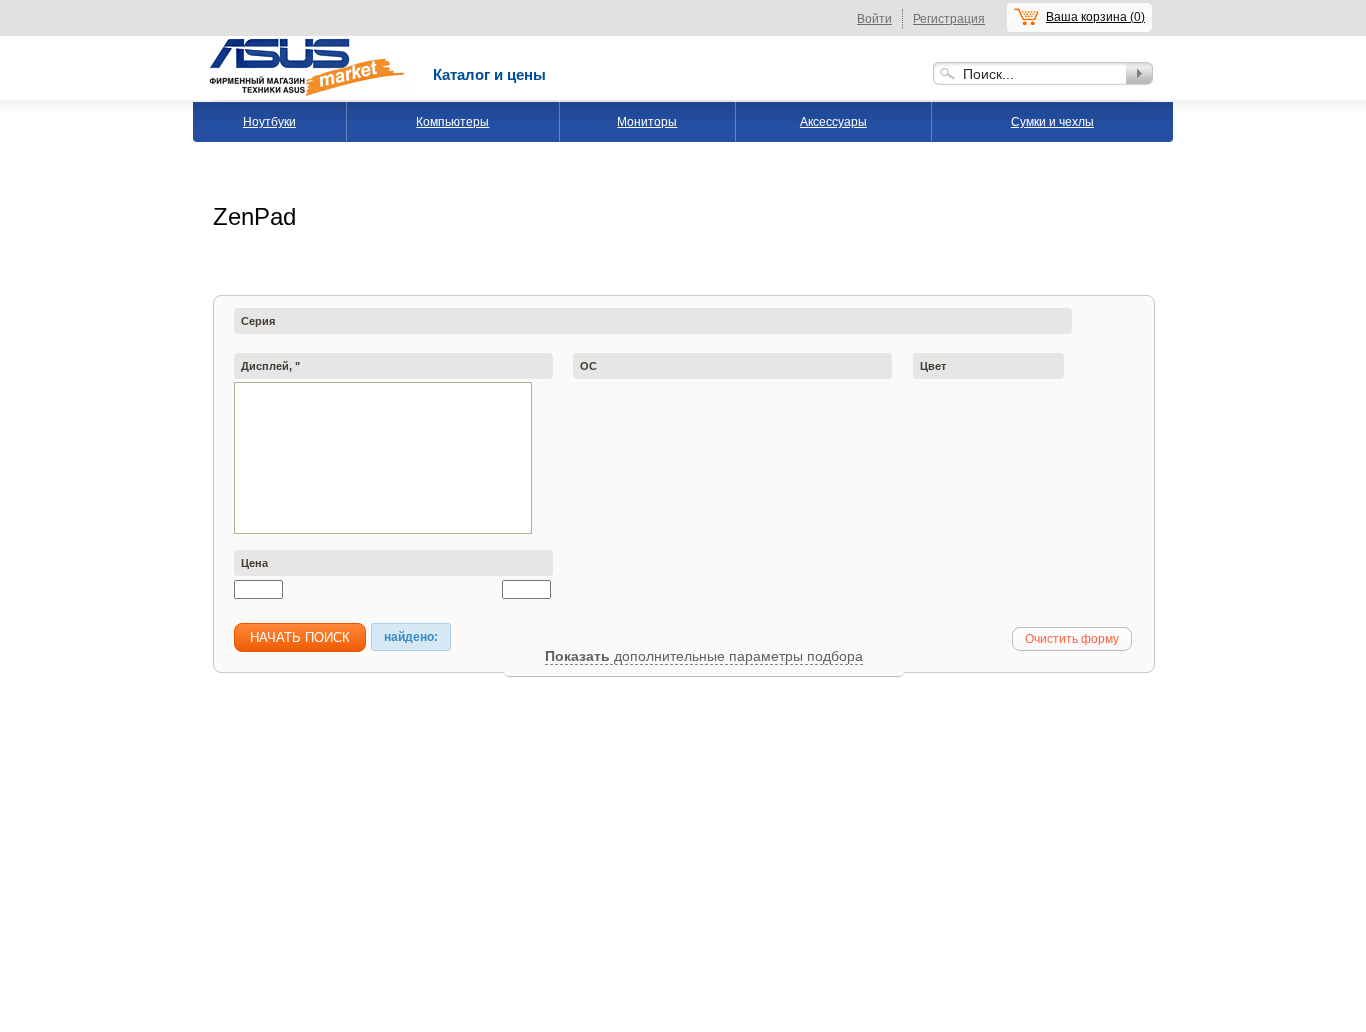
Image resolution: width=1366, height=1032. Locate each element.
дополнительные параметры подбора (736, 656)
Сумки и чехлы (1052, 122)
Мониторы (647, 122)
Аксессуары (833, 122)
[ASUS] (308, 43)
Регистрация (949, 19)
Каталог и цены (489, 74)
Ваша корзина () (1095, 17)
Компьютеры (452, 122)
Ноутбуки (269, 122)
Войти (874, 19)
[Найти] (1139, 73)
